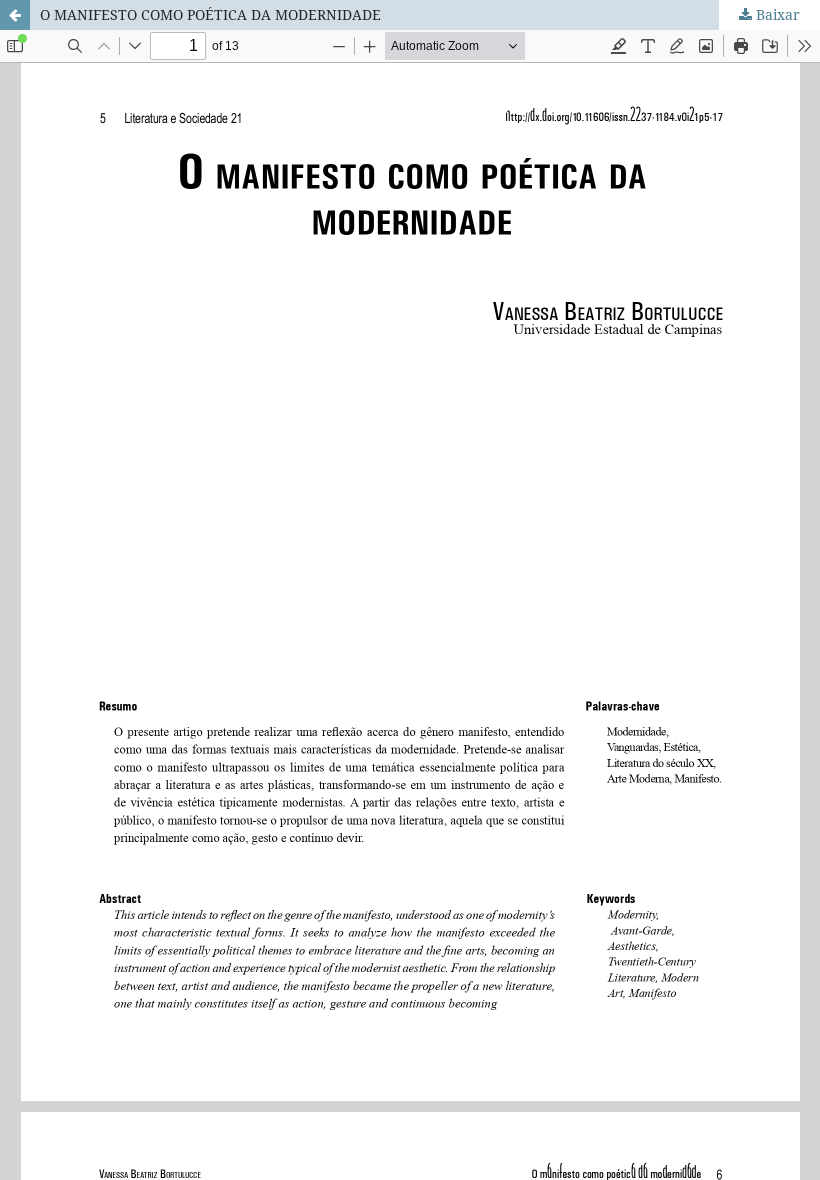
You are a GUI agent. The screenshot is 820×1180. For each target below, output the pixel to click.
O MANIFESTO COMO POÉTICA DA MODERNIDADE (210, 14)
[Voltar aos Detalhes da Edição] (15, 15)
